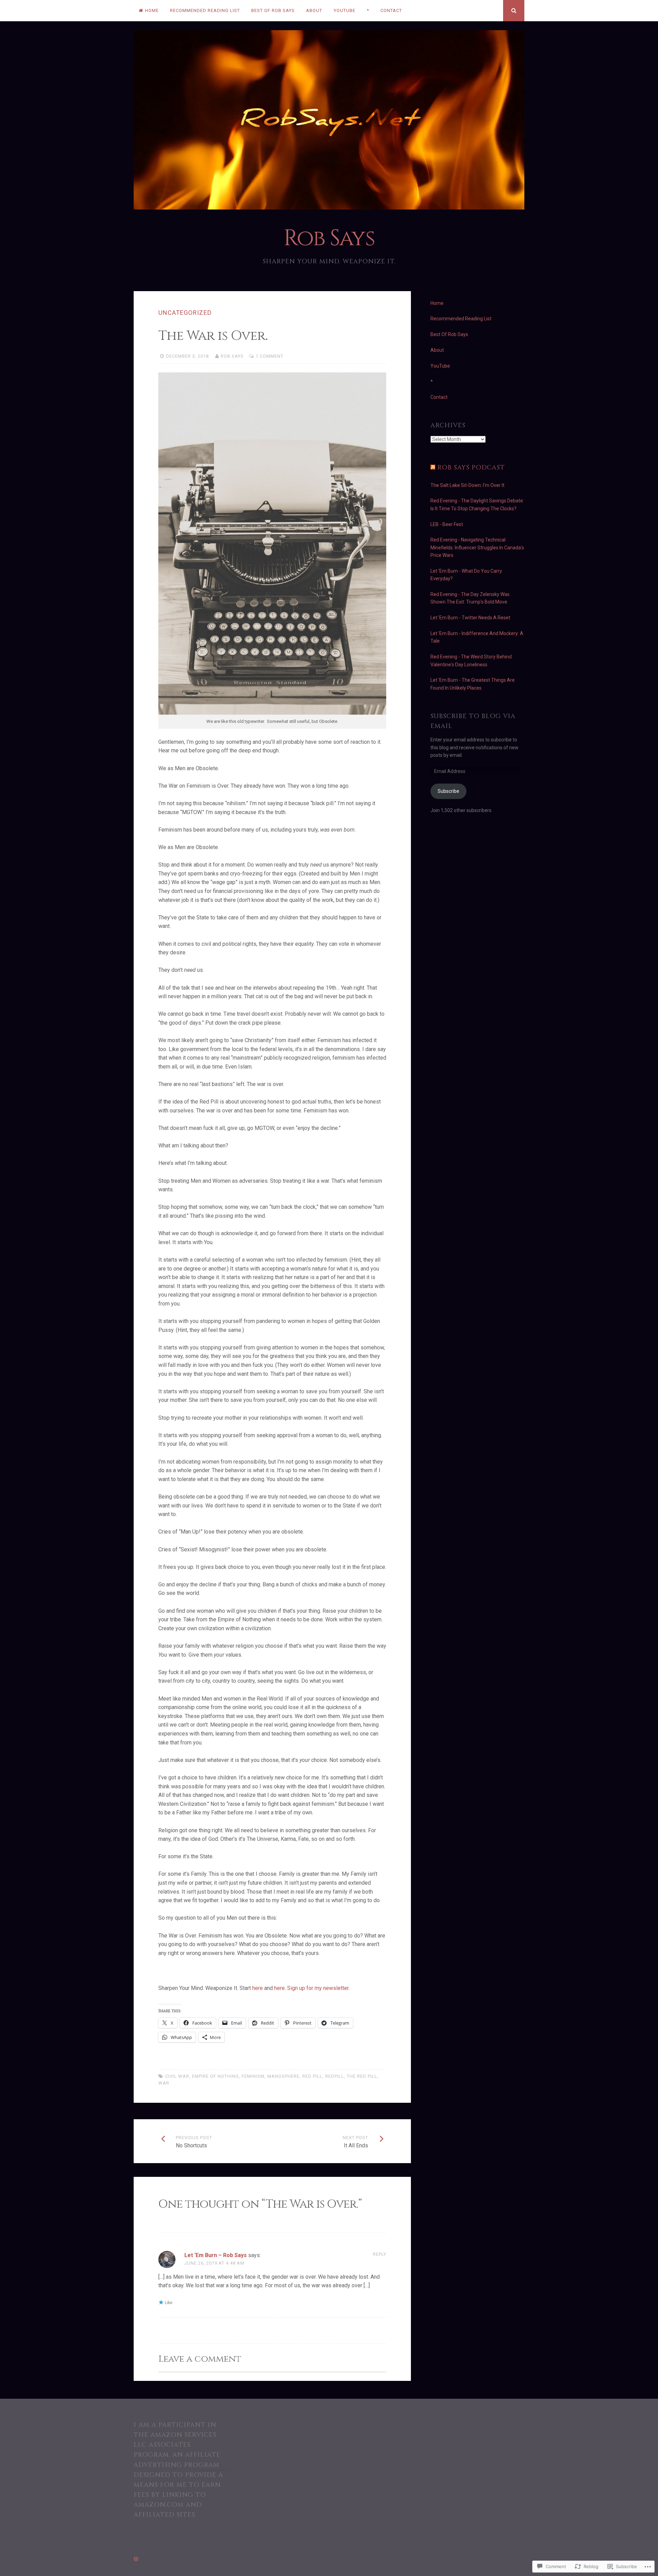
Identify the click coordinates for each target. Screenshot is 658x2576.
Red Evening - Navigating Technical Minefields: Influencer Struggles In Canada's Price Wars (477, 547)
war (164, 2083)
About (314, 10)
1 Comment (270, 356)
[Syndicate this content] (433, 468)
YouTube (345, 10)
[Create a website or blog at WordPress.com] (136, 2559)
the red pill (362, 2076)
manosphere (283, 2076)
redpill (335, 2076)
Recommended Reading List (205, 10)
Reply (380, 2254)
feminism (253, 2076)
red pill (312, 2076)
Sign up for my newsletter (318, 1988)
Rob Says (329, 238)
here (258, 1988)
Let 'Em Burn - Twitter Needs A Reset (470, 618)
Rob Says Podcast (471, 468)
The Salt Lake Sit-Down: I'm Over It (467, 485)
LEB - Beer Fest (447, 524)
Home (152, 10)
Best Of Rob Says (273, 10)
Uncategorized (185, 313)
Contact (391, 10)
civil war (177, 2076)
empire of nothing (215, 2076)
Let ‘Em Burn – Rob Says (216, 2255)
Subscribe (448, 791)
